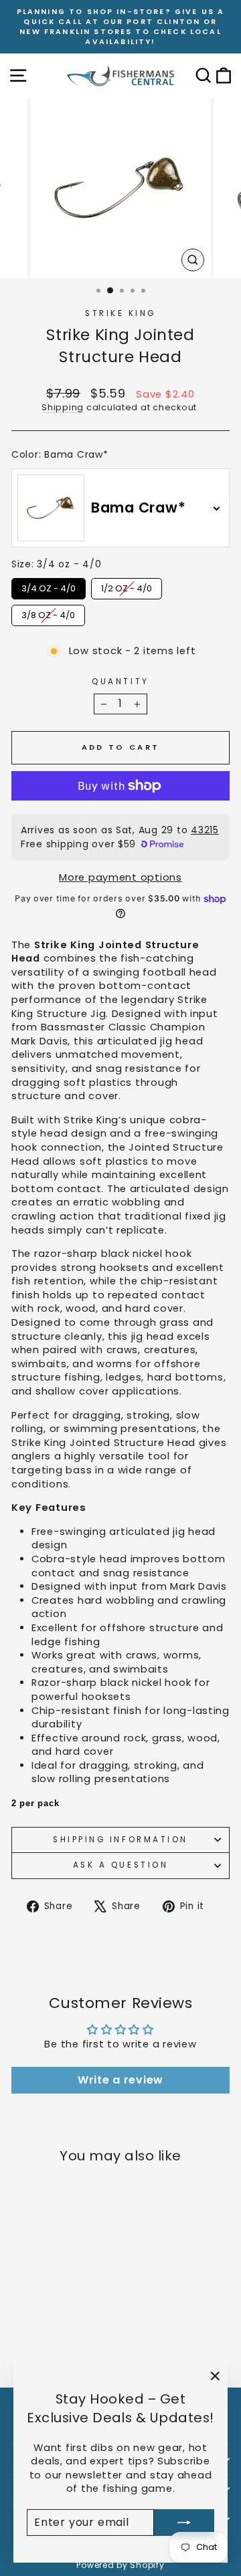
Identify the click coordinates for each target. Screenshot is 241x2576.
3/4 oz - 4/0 (49, 586)
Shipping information (120, 1840)
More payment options (120, 877)
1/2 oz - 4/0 (127, 586)
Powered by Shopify (120, 2565)
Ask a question (120, 1865)
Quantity (120, 682)
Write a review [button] (120, 2080)
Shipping (63, 407)
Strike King (120, 313)
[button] (120, 1643)
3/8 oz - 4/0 (48, 613)
